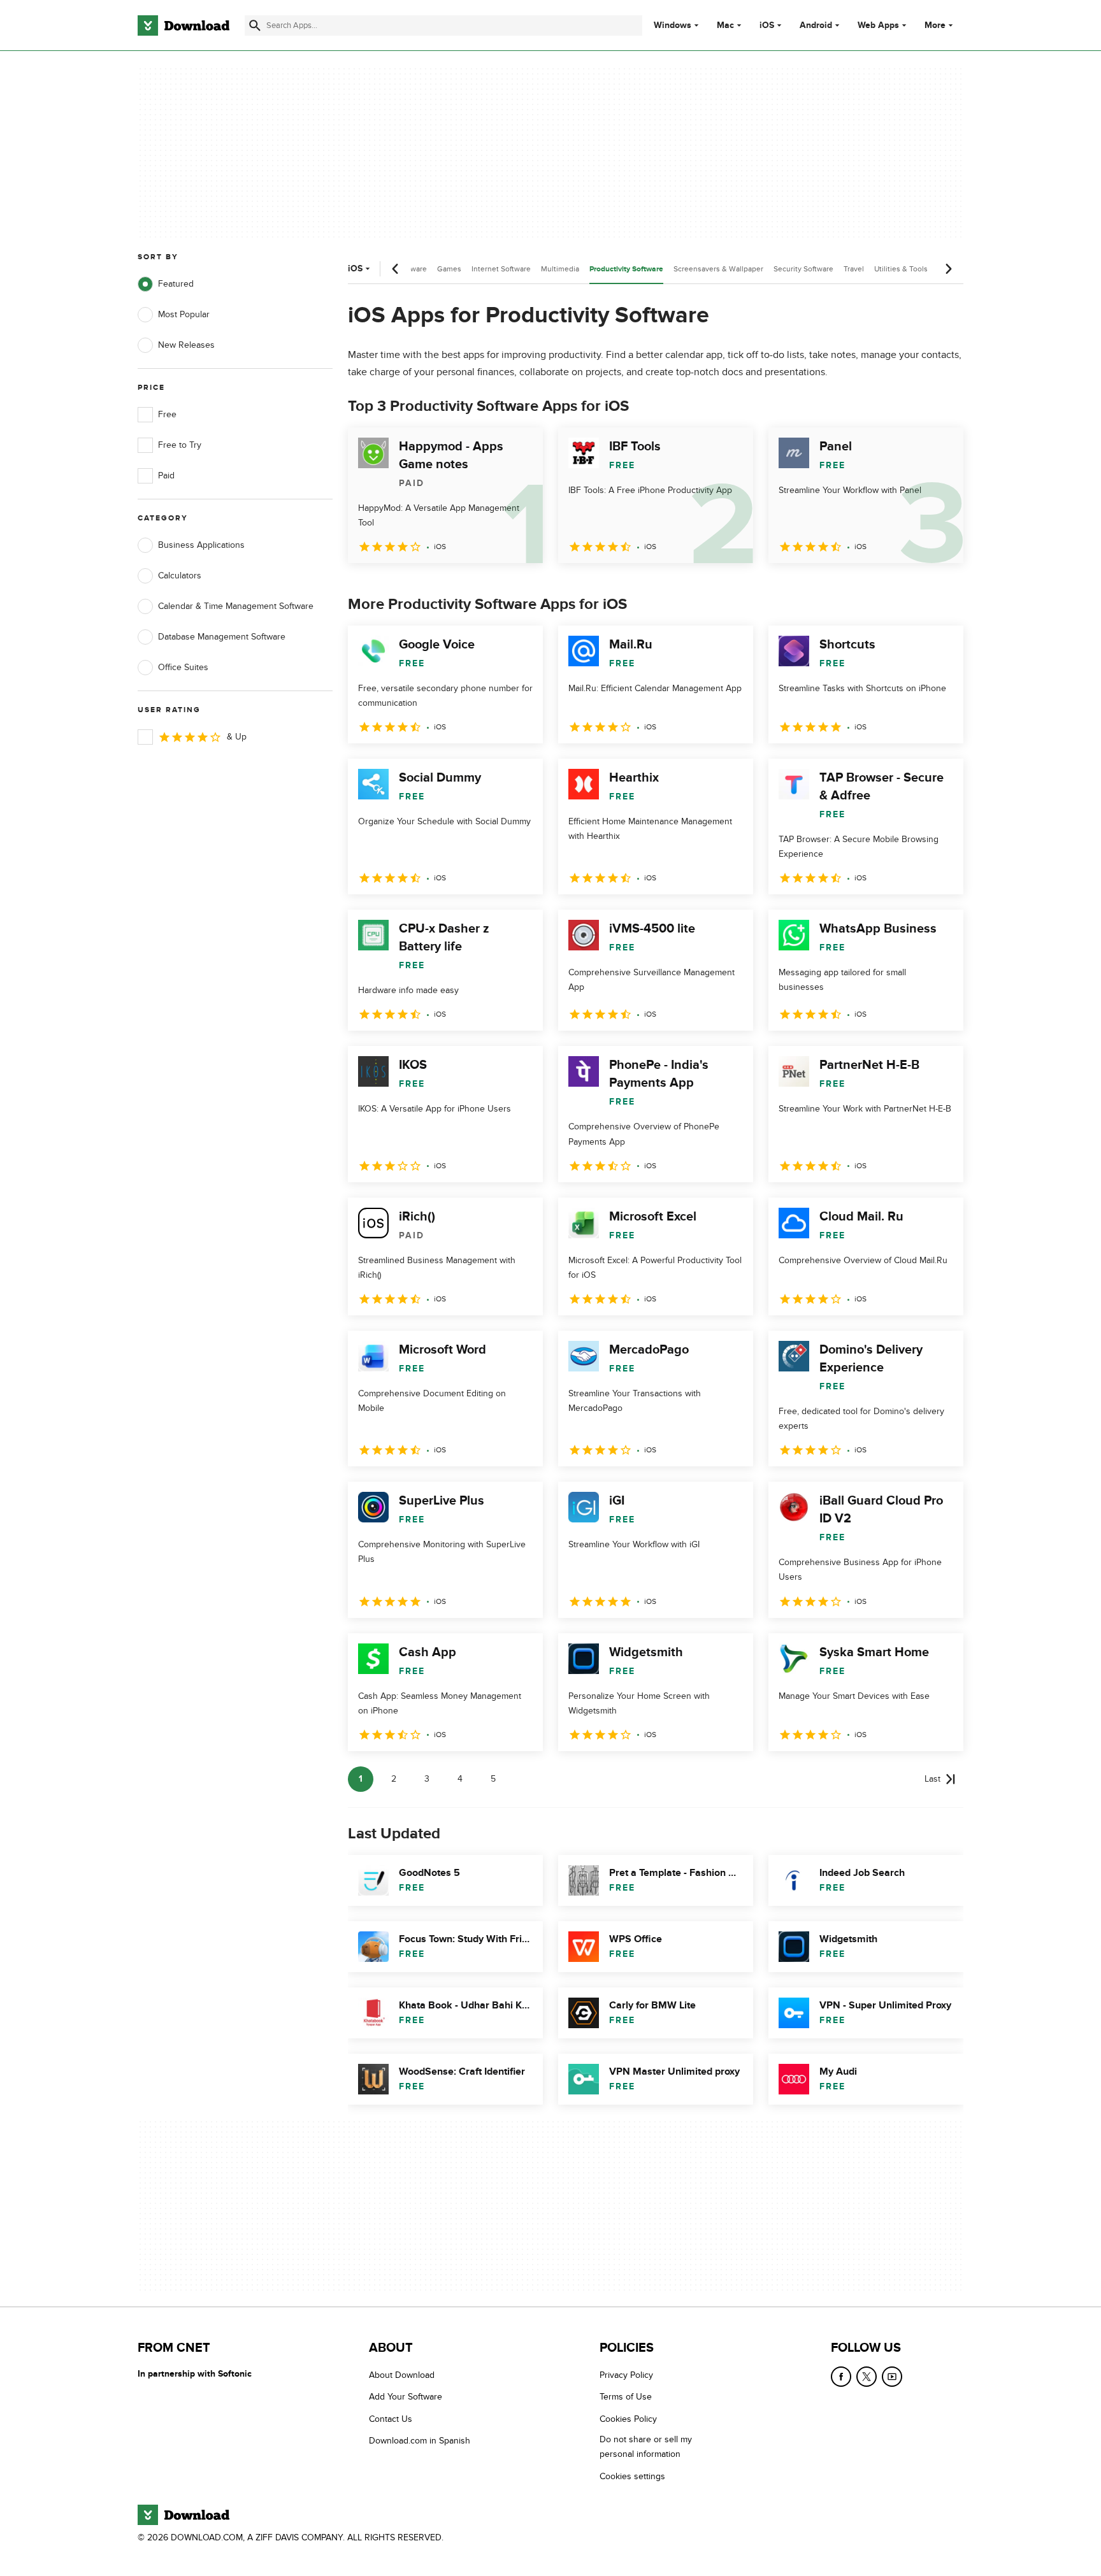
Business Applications (201, 545)
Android (816, 25)
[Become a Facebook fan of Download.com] (841, 2377)
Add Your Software (406, 2397)
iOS (767, 25)
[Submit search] (255, 25)
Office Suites (183, 667)
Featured (176, 284)
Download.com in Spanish (420, 2441)
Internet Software (501, 269)
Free (167, 414)
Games (449, 269)
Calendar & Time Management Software (236, 606)
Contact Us (391, 2419)
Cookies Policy (628, 2419)
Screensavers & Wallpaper (718, 269)
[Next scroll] (948, 269)
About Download (402, 2375)
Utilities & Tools (901, 269)
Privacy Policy (626, 2375)
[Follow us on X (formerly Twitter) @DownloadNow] (867, 2377)
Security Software (803, 269)
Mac (725, 25)
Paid (166, 476)
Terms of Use (626, 2397)
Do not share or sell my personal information (646, 2447)
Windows (673, 25)
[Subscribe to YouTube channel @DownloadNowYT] (892, 2377)
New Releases (186, 345)
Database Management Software (222, 637)
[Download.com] (183, 25)
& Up (237, 737)
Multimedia (560, 269)
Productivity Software (626, 269)
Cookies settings (632, 2476)
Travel (854, 269)
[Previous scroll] (396, 269)
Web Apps (878, 25)
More (935, 25)
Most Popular (184, 314)
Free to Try (180, 445)
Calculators (180, 576)
